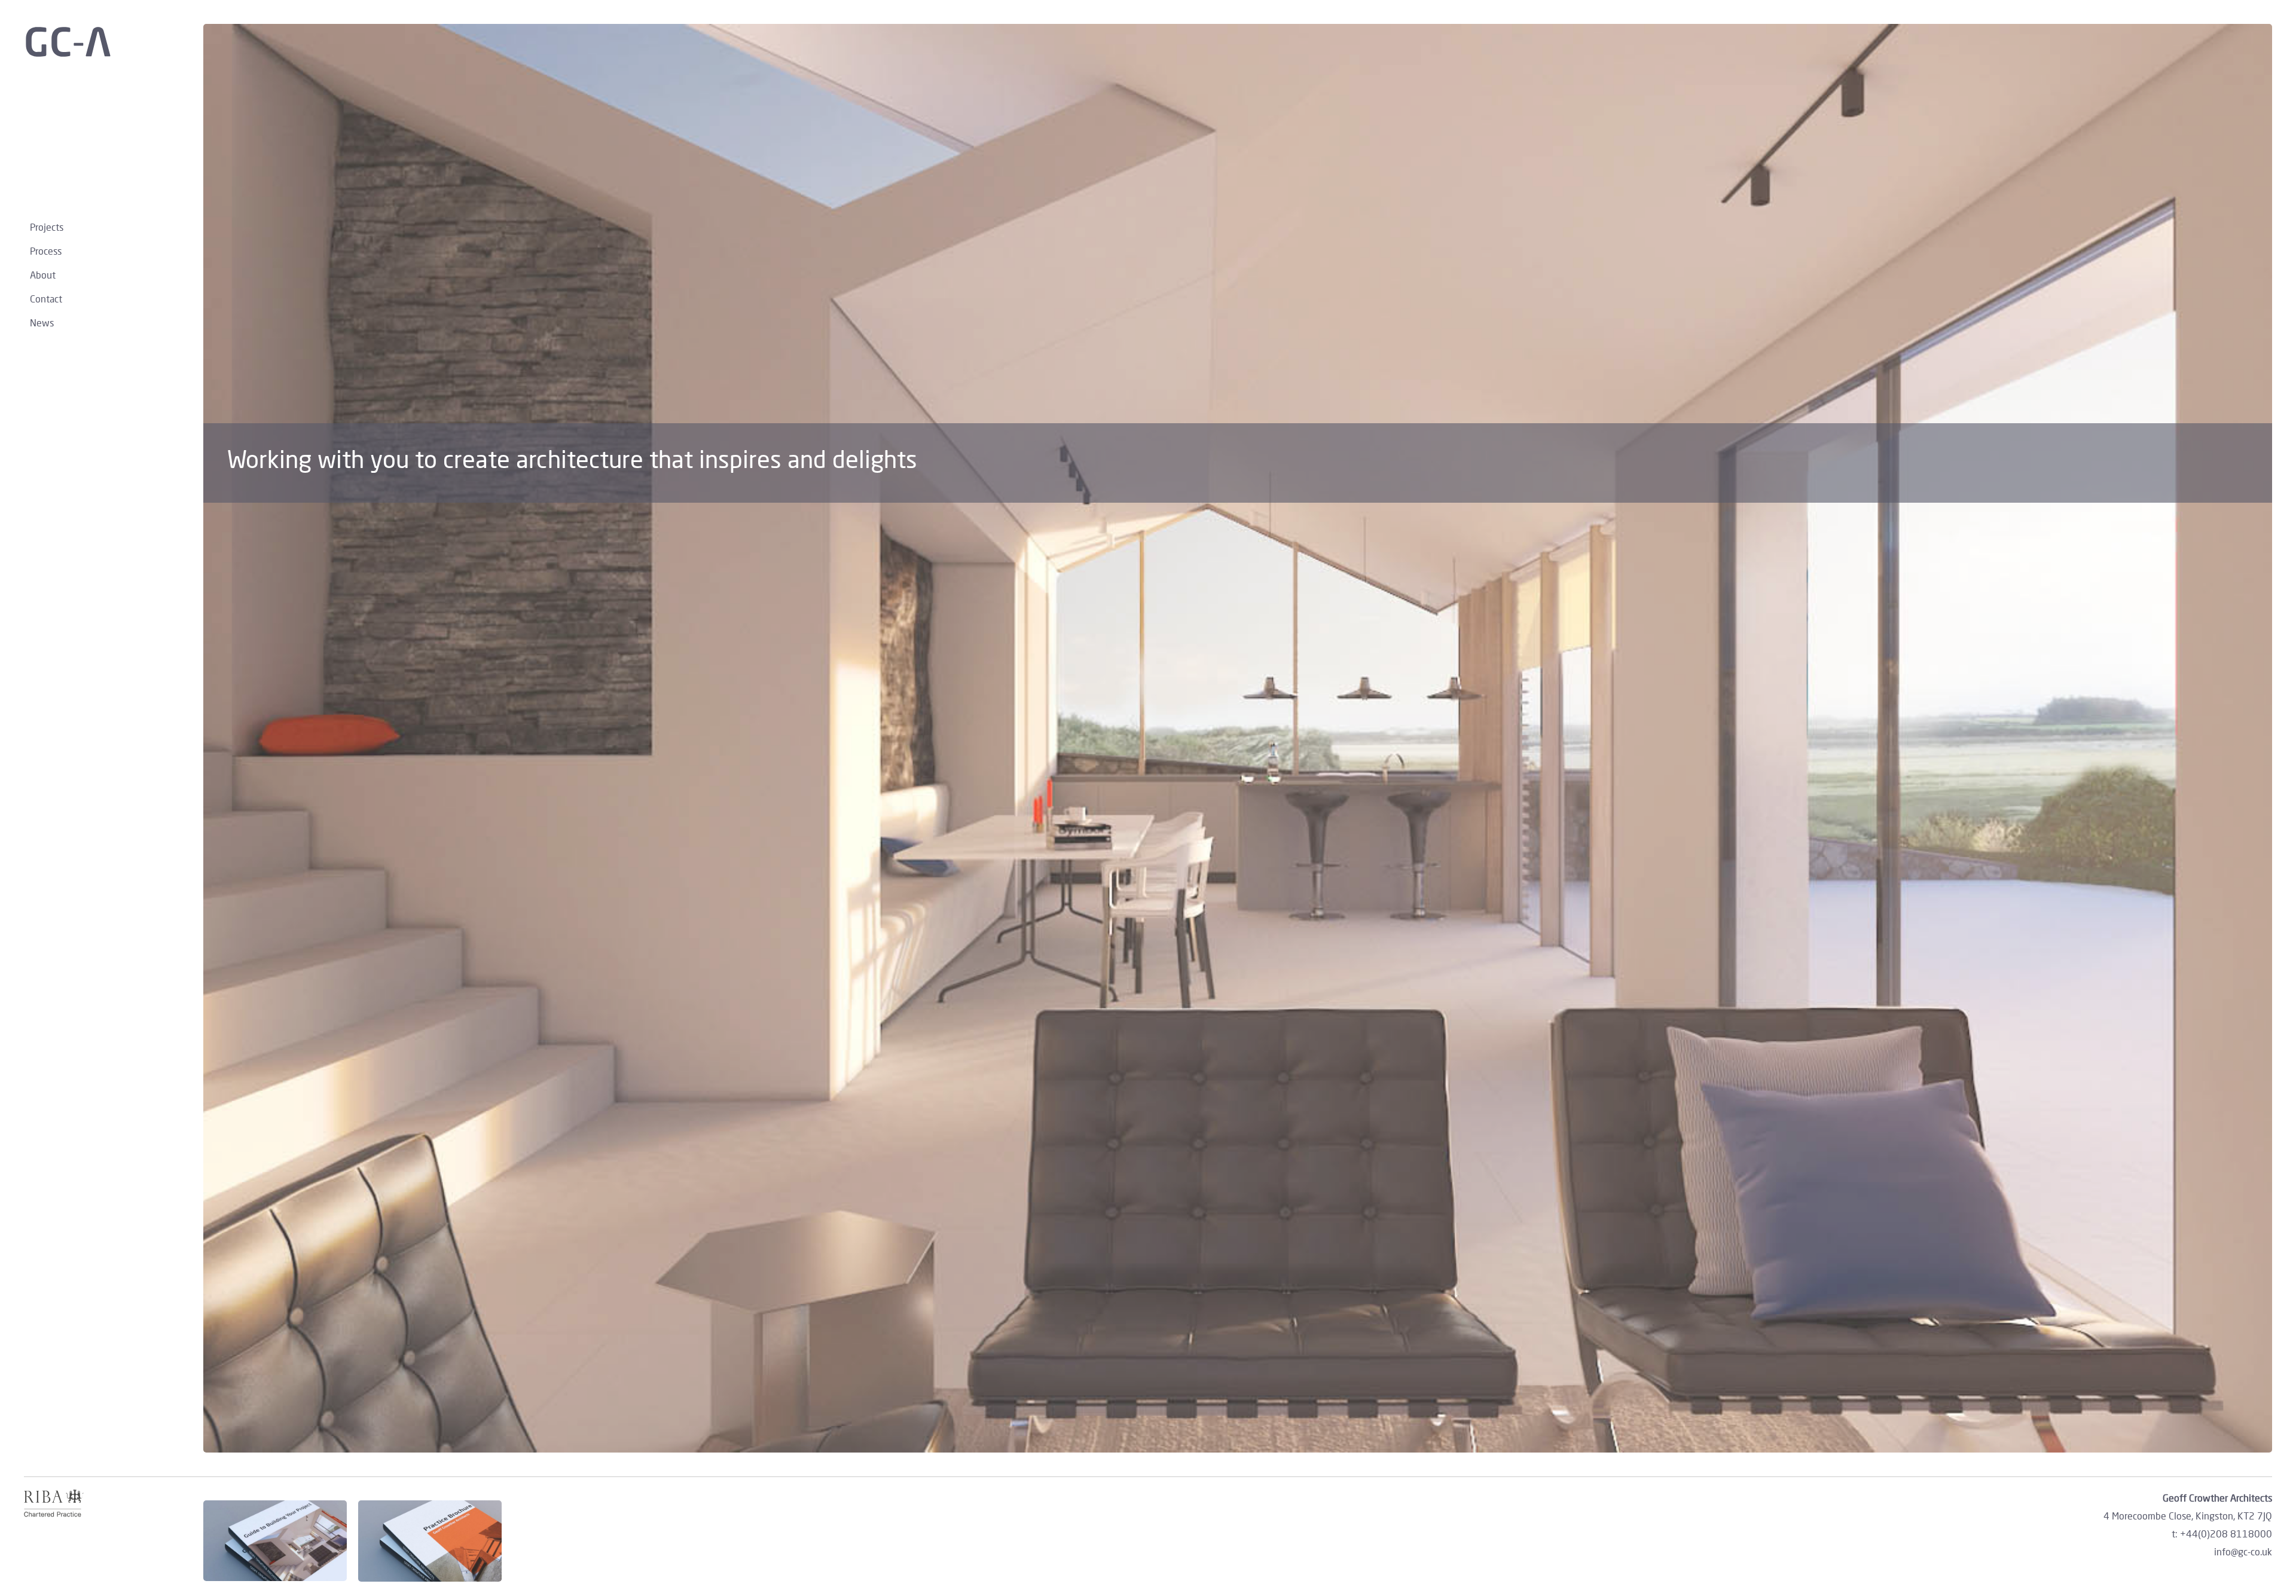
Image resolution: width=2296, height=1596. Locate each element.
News (42, 322)
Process (46, 251)
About (43, 275)
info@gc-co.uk (2243, 1551)
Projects (47, 227)
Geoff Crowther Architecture (108, 42)
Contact (46, 299)
